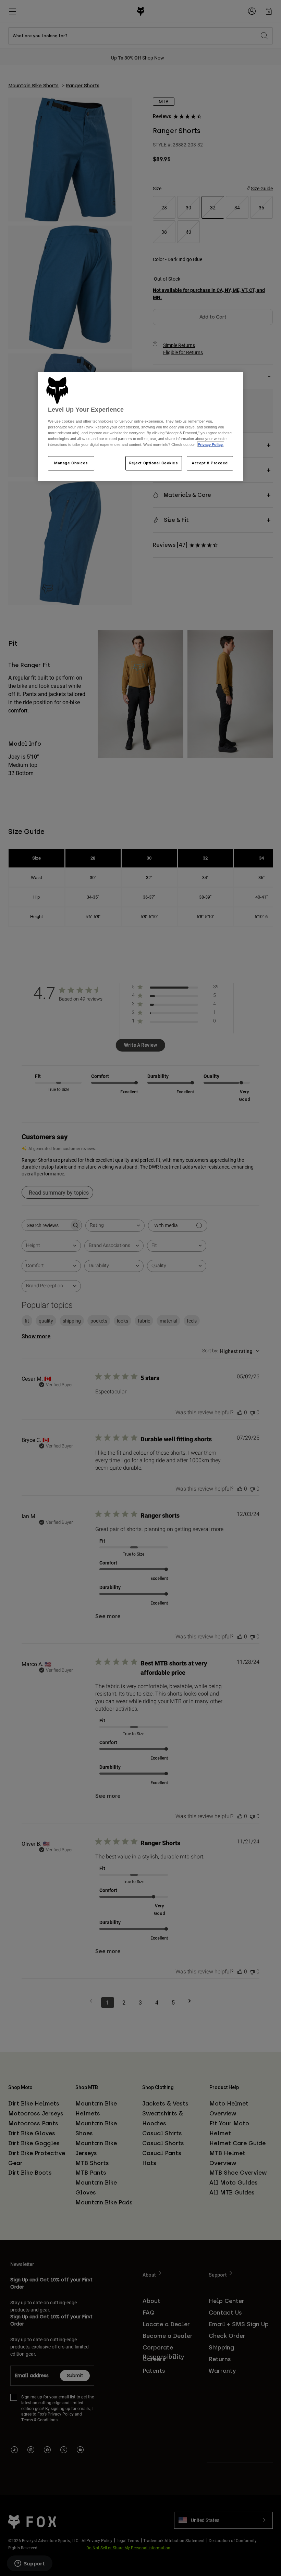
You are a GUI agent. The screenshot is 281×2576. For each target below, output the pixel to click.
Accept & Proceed (210, 463)
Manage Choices (71, 463)
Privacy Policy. (211, 445)
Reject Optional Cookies (154, 463)
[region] (140, 427)
